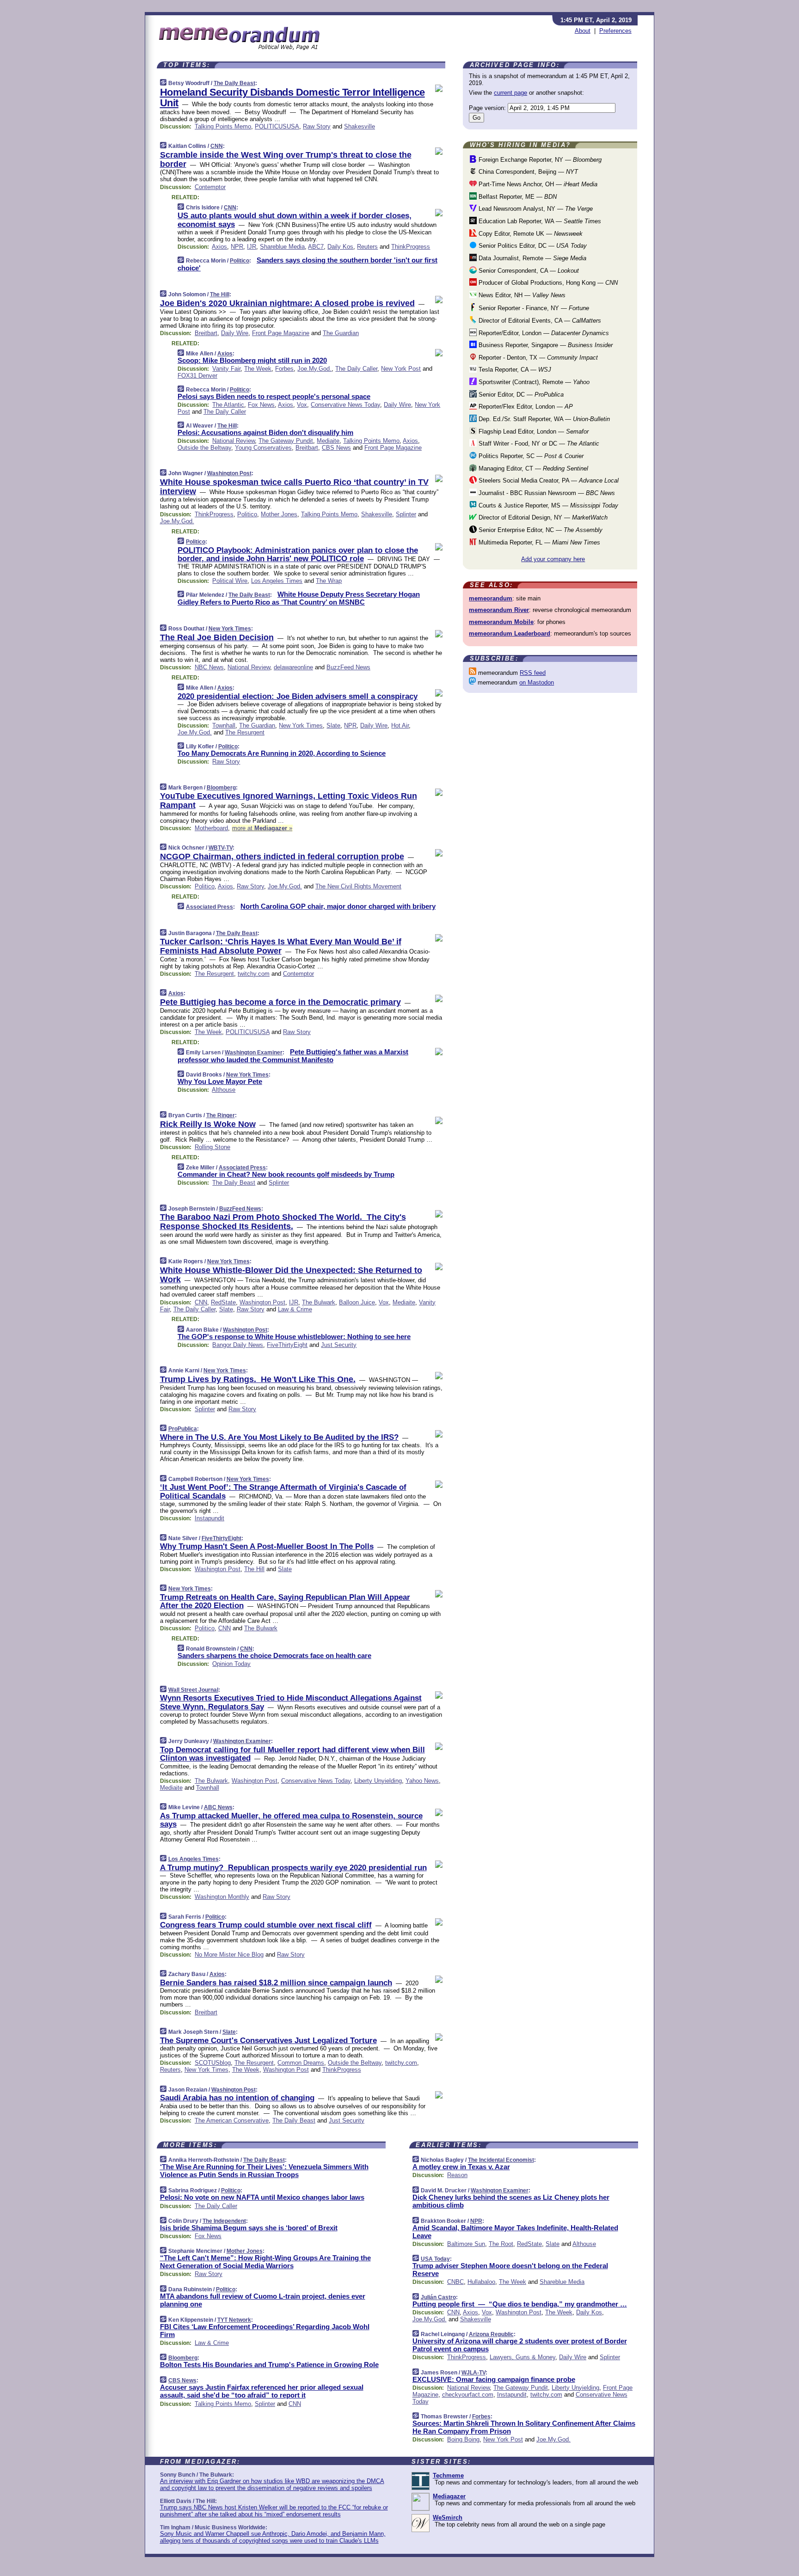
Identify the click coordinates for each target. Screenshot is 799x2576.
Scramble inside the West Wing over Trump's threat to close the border (286, 159)
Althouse (224, 1090)
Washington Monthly (222, 1897)
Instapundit (209, 1518)
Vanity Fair (226, 369)
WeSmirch (448, 2518)
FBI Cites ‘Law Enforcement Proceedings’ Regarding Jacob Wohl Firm (265, 2331)
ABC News (218, 1807)
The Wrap (329, 581)
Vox (302, 405)
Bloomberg (221, 788)
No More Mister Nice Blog (229, 1955)
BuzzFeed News (348, 667)
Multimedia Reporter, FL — (538, 542)
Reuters (367, 247)
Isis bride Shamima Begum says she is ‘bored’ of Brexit (249, 2228)
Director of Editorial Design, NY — (542, 517)
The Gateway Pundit (286, 441)
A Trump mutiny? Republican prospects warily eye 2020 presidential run (293, 1868)
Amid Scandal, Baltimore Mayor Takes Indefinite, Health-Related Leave (515, 2232)
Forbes (284, 369)
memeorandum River (499, 610)
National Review (234, 441)
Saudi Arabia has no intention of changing (237, 2098)
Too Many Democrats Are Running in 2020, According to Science (282, 753)
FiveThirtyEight (287, 1345)
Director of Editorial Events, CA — (539, 321)
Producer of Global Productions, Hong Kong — (547, 283)
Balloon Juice (357, 1302)
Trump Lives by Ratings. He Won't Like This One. (258, 1379)
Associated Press (209, 907)
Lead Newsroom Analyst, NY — (535, 209)
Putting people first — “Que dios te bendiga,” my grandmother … (520, 2304)
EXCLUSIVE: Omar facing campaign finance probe (494, 2379)
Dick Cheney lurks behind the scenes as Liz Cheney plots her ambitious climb (511, 2201)
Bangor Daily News (238, 1345)
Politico (240, 261)
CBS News (336, 448)
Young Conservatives (263, 448)
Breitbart (206, 333)
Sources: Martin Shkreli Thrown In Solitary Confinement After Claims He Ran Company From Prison (524, 2427)
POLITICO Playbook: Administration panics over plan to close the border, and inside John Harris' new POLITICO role (298, 554)
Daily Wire (235, 333)
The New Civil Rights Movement (358, 886)
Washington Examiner (254, 1052)
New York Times (230, 629)
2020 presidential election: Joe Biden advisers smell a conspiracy (298, 696)
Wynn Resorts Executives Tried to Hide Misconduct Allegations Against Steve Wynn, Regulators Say (291, 1702)
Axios (219, 247)
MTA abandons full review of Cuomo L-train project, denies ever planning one (263, 2300)
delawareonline (293, 667)
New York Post (401, 369)
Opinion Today (231, 1664)
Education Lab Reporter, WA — (539, 221)
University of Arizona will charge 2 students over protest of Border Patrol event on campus (520, 2345)
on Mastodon (537, 682)
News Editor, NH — (521, 295)
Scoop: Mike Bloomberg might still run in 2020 (252, 360)
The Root (501, 2244)
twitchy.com (254, 974)
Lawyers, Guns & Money (522, 2357)
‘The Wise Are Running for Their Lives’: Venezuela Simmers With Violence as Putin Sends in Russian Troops (264, 2171)
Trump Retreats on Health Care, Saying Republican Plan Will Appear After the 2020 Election (285, 1601)
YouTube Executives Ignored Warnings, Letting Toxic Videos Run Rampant (289, 801)
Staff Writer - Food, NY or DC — (538, 444)
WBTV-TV (221, 848)
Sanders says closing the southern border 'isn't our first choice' (307, 264)
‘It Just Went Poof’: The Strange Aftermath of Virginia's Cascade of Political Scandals (283, 1491)
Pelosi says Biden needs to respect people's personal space (274, 396)
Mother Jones (279, 514)
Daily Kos (340, 247)
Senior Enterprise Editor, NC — (540, 530)
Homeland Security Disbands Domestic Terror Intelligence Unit (292, 98)
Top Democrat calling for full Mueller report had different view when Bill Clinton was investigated (292, 1754)
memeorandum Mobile (501, 622)
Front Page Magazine (281, 333)
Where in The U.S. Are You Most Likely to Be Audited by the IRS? (279, 1437)
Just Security (339, 1345)
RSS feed (533, 673)
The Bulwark (319, 1302)
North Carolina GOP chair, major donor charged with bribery (338, 906)
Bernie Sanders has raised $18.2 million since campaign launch (276, 1983)
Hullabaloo (481, 2282)
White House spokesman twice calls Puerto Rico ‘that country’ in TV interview (294, 487)
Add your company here (553, 559)
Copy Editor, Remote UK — (530, 234)
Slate (333, 725)
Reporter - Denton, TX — (537, 358)
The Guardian (341, 333)
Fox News (261, 405)
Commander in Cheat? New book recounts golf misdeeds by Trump (286, 1174)
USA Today (435, 2259)
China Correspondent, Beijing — (527, 172)
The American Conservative (232, 2120)
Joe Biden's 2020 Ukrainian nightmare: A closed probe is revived (287, 303)
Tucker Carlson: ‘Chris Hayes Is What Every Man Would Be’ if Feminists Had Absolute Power (281, 946)
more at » (262, 828)
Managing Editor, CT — (532, 468)
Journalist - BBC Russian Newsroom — (546, 493)
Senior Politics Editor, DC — (532, 246)
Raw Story (317, 126)
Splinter (406, 514)
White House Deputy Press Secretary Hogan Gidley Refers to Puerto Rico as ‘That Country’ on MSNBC (299, 598)
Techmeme (448, 2475)
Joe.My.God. (314, 369)
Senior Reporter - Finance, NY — (533, 308)
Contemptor (210, 187)
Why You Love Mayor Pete (220, 1081)
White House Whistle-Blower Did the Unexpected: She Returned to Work (291, 1275)
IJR (252, 247)
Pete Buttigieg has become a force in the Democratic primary (280, 1002)
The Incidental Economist (501, 2160)
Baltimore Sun (466, 2244)
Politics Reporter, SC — (530, 456)
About (583, 31)
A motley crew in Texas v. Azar (461, 2167)
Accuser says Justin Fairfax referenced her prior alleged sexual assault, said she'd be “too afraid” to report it (262, 2391)
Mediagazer (449, 2496)
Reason (457, 2175)
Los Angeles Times (277, 581)
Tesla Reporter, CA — (514, 370)
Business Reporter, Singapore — (545, 345)
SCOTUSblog (213, 2063)
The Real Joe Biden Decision (217, 637)
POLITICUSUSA (277, 126)
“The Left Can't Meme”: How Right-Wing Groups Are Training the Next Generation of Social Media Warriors (265, 2262)
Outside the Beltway (204, 448)
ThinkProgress (411, 247)
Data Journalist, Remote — (532, 258)
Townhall (224, 725)
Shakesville (360, 126)
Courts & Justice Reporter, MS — (547, 505)
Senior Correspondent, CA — (528, 271)
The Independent (224, 2221)
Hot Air (400, 725)
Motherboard (211, 828)
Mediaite (328, 441)
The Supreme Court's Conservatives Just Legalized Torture (268, 2041)
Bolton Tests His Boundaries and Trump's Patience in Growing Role (269, 2365)
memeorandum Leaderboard (510, 633)
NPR (237, 247)
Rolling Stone (212, 1147)
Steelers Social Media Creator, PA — (548, 480)
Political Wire (230, 581)
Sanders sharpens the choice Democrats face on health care (274, 1655)
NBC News (209, 667)
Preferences (615, 31)
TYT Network (234, 2320)
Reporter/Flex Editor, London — (525, 407)
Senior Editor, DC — (520, 395)
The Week (258, 369)
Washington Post (229, 473)
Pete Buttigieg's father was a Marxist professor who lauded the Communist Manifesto (293, 1056)
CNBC (455, 2282)
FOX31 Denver (197, 376)
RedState (223, 1302)
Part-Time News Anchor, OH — (537, 184)
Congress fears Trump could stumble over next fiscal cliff (266, 1925)
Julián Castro (438, 2297)
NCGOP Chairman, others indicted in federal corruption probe (282, 857)
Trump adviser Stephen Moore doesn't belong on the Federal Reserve (510, 2270)
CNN (217, 146)
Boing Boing (463, 2439)
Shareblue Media (282, 247)
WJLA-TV (473, 2373)
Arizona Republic (491, 2334)
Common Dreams (301, 2063)
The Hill (220, 294)
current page (510, 93)
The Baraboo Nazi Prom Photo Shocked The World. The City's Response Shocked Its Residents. (283, 1222)
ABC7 (316, 247)
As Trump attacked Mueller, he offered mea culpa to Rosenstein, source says (291, 1820)
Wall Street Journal (193, 1690)
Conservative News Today (345, 405)
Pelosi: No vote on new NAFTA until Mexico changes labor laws (262, 2197)
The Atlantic (228, 405)
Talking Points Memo (223, 126)
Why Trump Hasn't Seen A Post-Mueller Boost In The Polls (267, 1546)
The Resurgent (245, 732)
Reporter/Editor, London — (543, 333)
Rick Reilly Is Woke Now (208, 1124)
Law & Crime (295, 1309)
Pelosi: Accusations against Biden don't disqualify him (265, 432)
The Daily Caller (356, 369)
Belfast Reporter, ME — (517, 197)
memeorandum (491, 598)
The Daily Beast (234, 83)
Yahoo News (422, 1781)
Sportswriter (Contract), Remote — (533, 382)
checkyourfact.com (468, 2395)
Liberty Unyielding (378, 1781)
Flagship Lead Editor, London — (533, 431)
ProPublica (183, 1429)
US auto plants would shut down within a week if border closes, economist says (295, 220)
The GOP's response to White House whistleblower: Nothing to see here (294, 1337)
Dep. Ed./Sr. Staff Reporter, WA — (543, 419)
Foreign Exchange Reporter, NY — (539, 160)
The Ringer (221, 1115)
